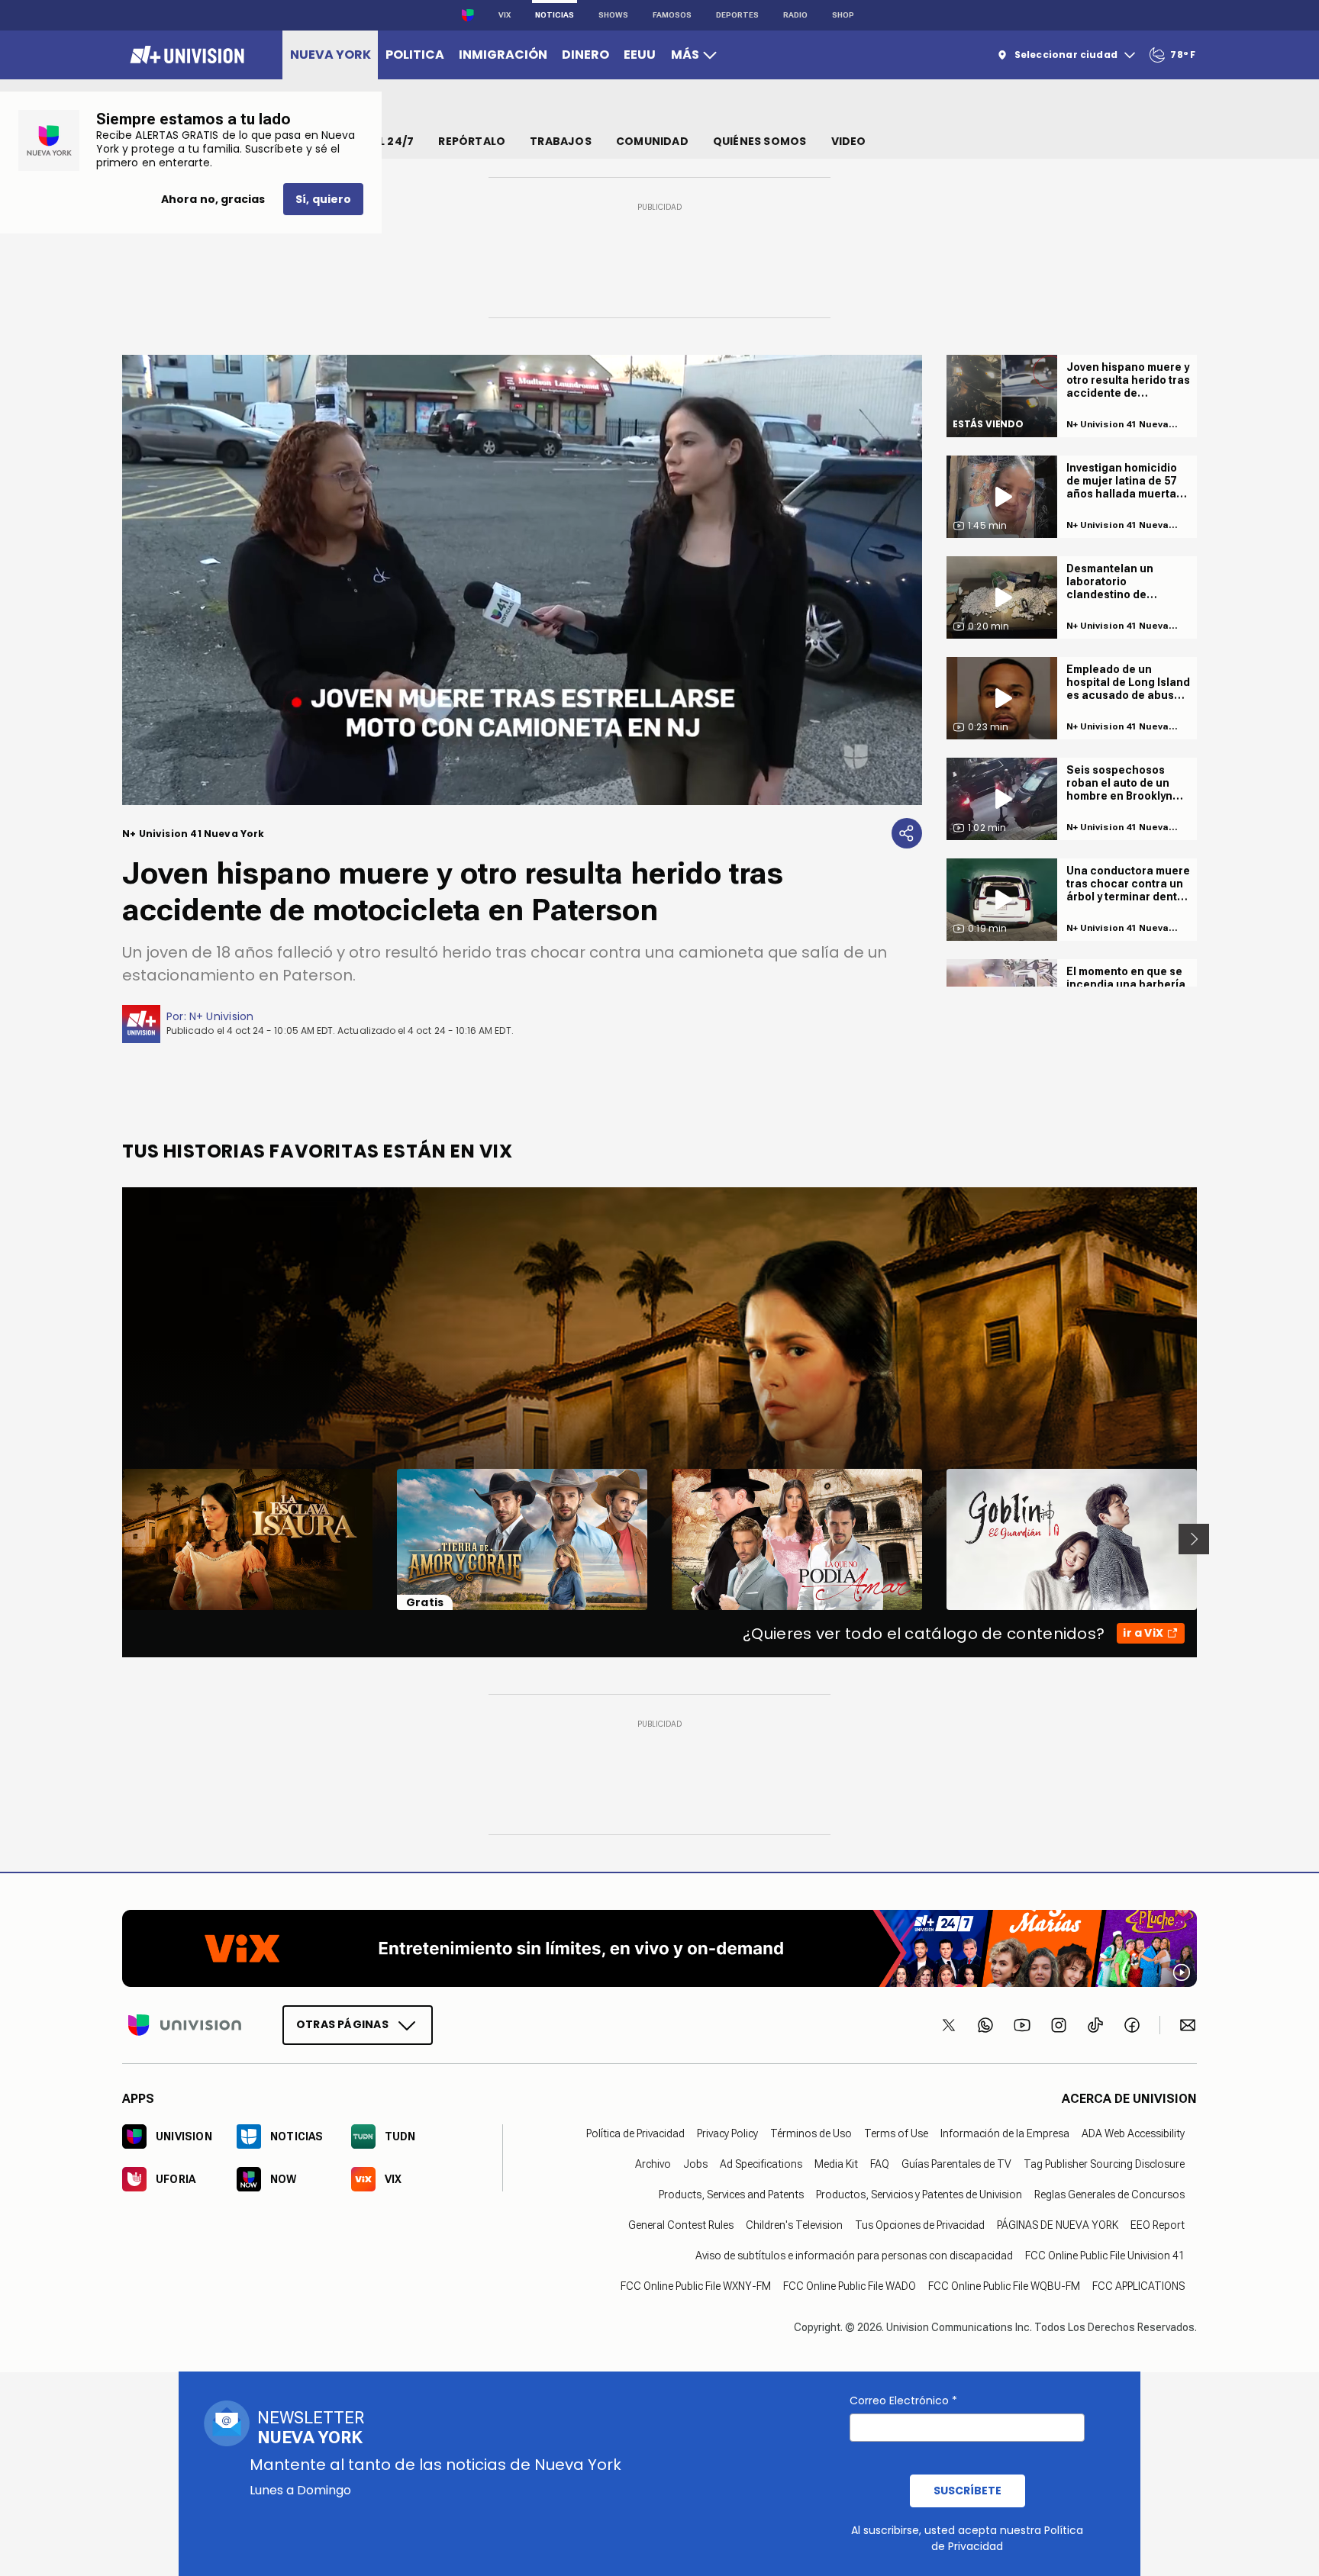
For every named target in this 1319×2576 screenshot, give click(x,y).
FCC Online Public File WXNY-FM (696, 2285)
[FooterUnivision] (185, 2024)
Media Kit (836, 2163)
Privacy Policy (727, 2133)
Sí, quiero (323, 199)
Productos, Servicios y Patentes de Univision (919, 2194)
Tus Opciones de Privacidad (920, 2224)
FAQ (880, 2163)
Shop (843, 15)
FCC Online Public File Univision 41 (1105, 2255)
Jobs (695, 2163)
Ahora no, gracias (213, 199)
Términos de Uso (811, 2133)
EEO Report (1158, 2224)
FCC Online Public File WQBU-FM (1004, 2285)
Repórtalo (472, 141)
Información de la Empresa (1005, 2133)
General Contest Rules (681, 2224)
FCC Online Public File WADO (850, 2285)
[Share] (907, 833)
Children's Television (794, 2224)
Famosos (672, 15)
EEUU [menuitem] (640, 55)
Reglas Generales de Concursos (1109, 2194)
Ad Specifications (761, 2163)
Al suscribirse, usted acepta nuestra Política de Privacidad (967, 2538)
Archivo (653, 2163)
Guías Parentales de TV (956, 2163)
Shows (613, 15)
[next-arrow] (1194, 1539)
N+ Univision (222, 1016)
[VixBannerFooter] (659, 1948)
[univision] (185, 55)
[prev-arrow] (113, 1539)
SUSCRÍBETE (967, 2491)
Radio (795, 15)
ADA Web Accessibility (1133, 2133)
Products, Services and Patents (731, 2194)
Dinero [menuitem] (585, 55)
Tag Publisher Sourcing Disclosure (1104, 2163)
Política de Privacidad (635, 2133)
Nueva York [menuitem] (331, 55)
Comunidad (652, 141)
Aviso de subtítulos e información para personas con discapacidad (854, 2255)
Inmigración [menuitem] (503, 55)
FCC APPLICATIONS (1138, 2285)
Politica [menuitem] (415, 55)
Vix (505, 15)
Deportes (737, 15)
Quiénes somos (760, 141)
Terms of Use (896, 2133)
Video (849, 141)
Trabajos (561, 141)
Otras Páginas (342, 2024)
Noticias (555, 15)
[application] (522, 580)
